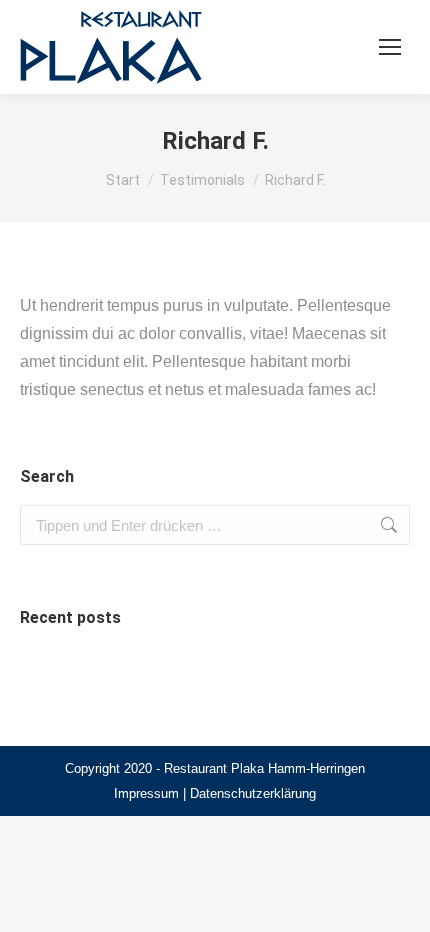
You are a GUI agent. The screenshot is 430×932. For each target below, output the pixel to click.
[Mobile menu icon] (390, 47)
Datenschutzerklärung (253, 793)
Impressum (146, 793)
